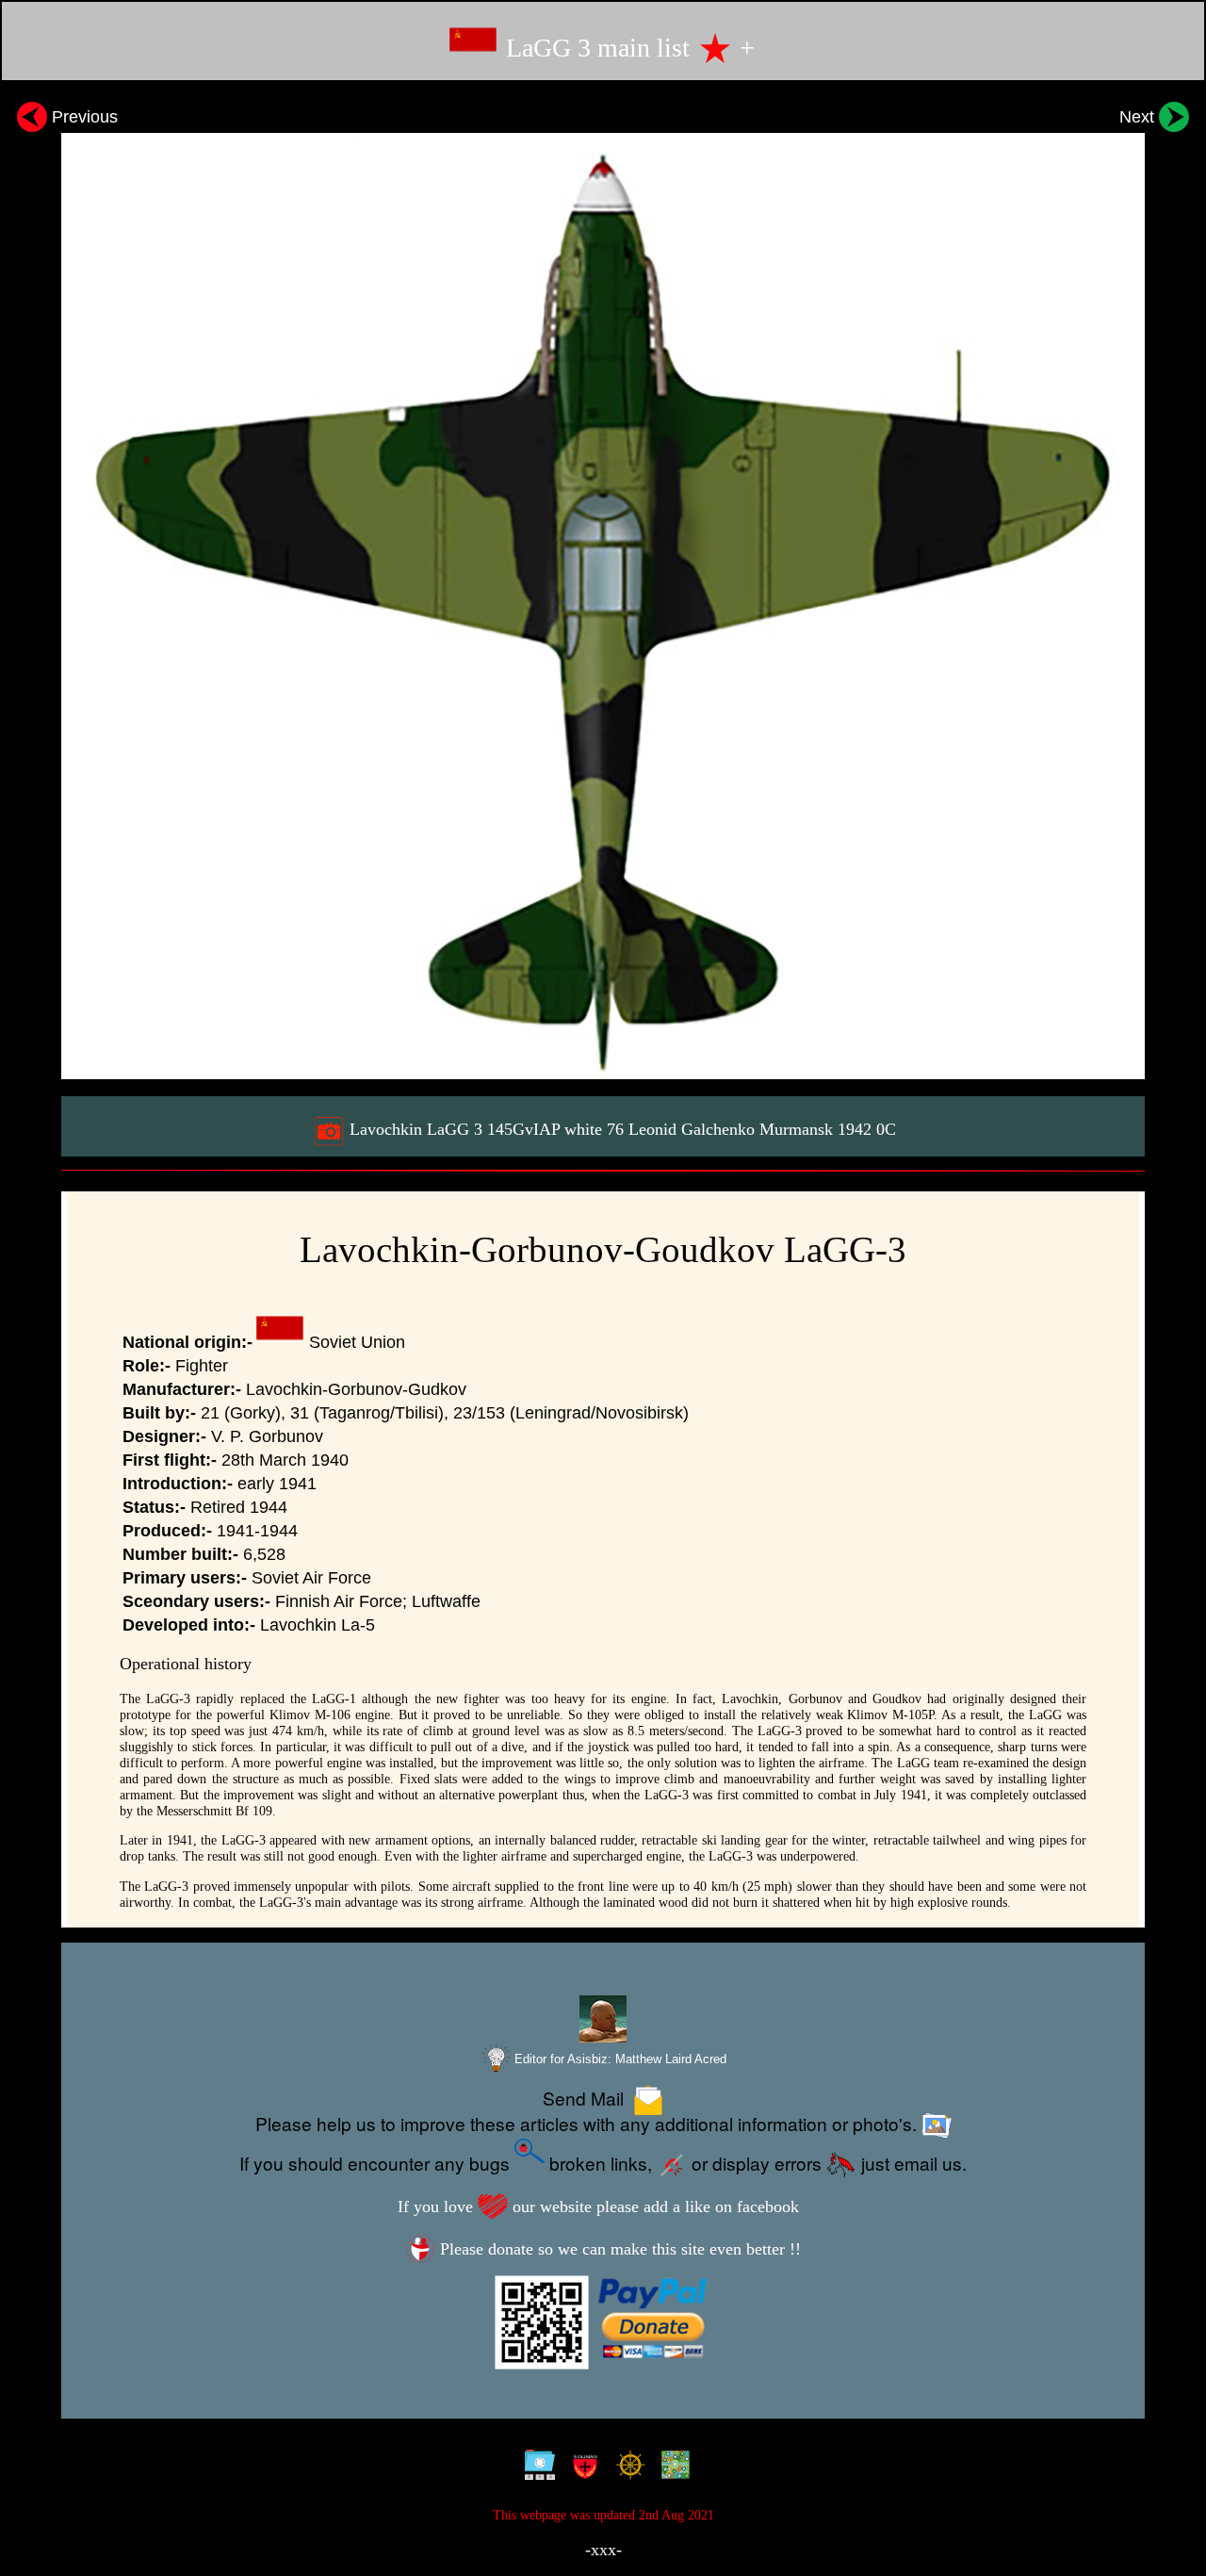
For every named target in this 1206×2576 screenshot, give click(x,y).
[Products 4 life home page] (671, 2469)
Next (1139, 117)
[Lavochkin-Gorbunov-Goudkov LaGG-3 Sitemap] (536, 2469)
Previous (82, 117)
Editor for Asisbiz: (619, 2059)
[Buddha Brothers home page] (626, 2469)
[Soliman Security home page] (581, 2469)
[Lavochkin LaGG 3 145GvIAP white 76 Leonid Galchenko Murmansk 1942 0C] (603, 588)
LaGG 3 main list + (627, 48)
